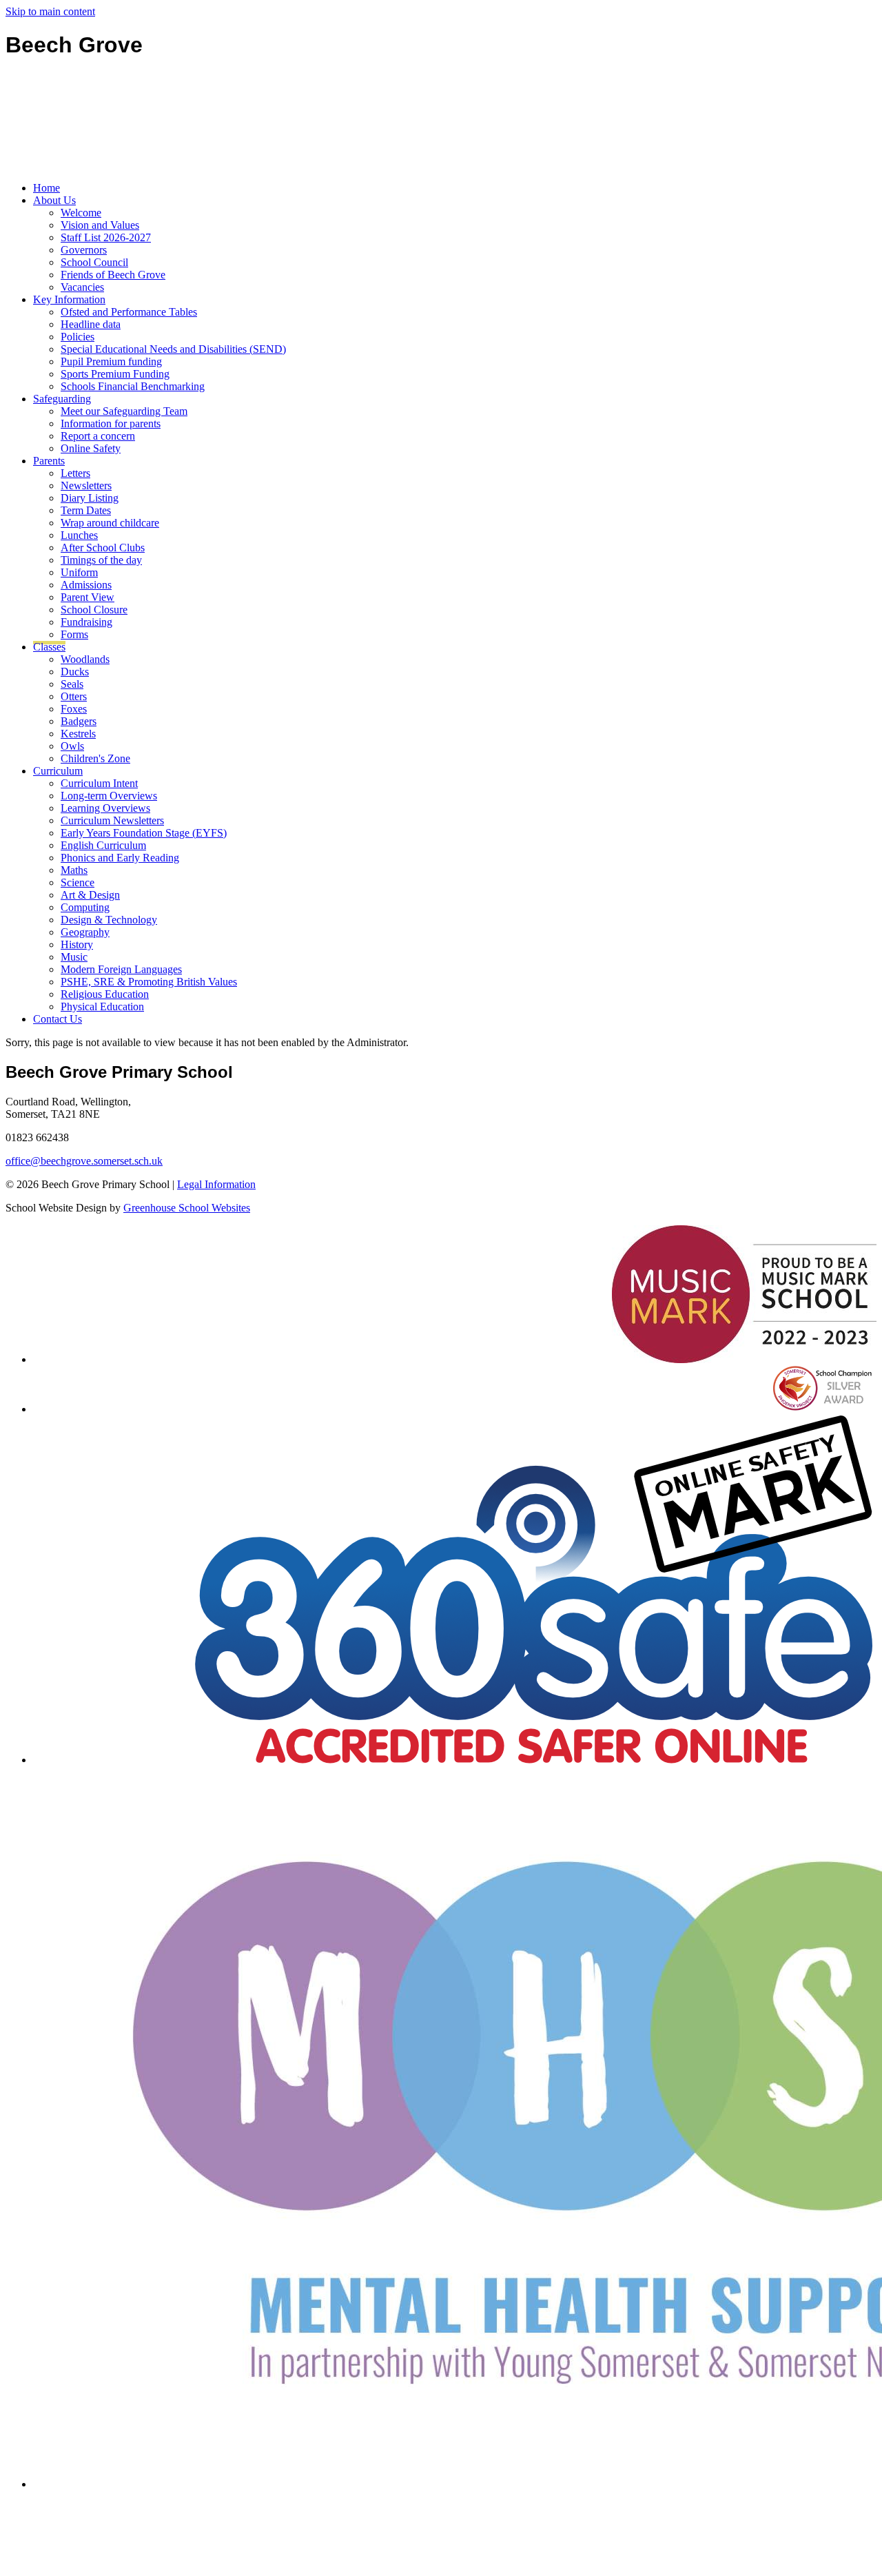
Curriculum (58, 771)
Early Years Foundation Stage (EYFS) (144, 833)
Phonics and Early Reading (120, 858)
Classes (49, 647)
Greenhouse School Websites (187, 1208)
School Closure (94, 610)
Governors (84, 250)
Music (74, 957)
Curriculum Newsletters (112, 820)
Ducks (75, 672)
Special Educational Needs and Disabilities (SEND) (173, 349)
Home (47, 188)
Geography (85, 932)
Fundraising (86, 622)
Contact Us (58, 1019)
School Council (94, 262)
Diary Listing (90, 498)
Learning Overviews (105, 808)
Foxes (74, 709)
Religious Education (105, 994)
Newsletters (86, 485)
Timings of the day (101, 560)
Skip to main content (50, 11)
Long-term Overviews (109, 796)
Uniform (79, 572)
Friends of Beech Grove (113, 275)
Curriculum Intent (99, 783)
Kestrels (78, 734)
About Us (54, 200)
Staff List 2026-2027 (106, 237)
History (77, 944)
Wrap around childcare (110, 523)
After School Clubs (103, 548)
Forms (74, 634)
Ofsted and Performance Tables (129, 312)
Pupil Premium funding (111, 361)
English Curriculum (103, 845)
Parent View (88, 597)
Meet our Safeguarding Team (124, 411)
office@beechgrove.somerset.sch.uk (84, 1161)
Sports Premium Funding (115, 374)
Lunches (79, 535)
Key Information (69, 299)
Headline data (91, 324)
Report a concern (98, 436)
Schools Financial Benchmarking (133, 386)
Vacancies (82, 287)
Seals (72, 684)
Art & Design (90, 895)
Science (78, 882)
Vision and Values (100, 225)
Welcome (81, 213)
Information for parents (111, 423)
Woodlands (85, 659)
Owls (72, 746)
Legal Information (216, 1184)
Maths (74, 870)
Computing (85, 907)
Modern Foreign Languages (121, 969)
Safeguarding (62, 399)
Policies (78, 337)
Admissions (86, 585)
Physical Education (102, 1006)
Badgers (79, 721)
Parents (49, 461)
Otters (74, 696)
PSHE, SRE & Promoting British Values (149, 982)
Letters (75, 473)
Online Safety (91, 448)
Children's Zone (95, 758)
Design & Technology (109, 920)
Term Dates (86, 510)
